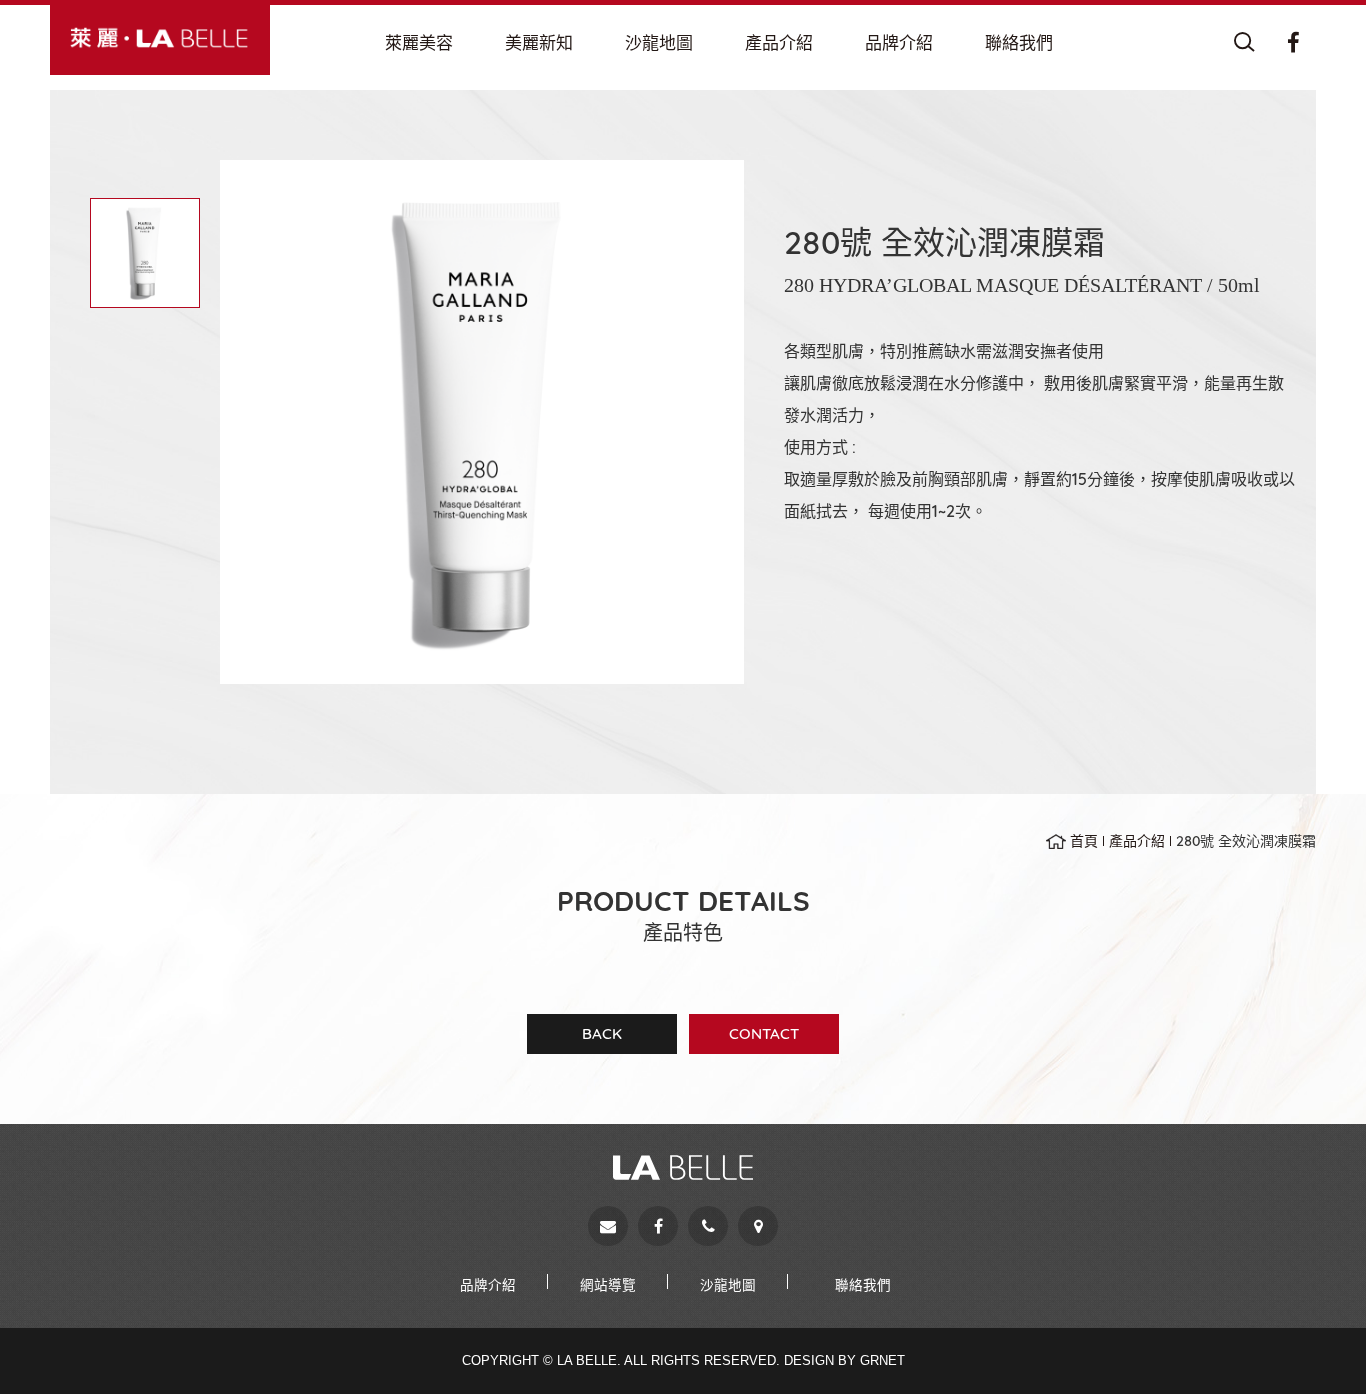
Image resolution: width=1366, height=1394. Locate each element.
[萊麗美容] (160, 38)
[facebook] (658, 1226)
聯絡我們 (863, 1284)
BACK (602, 1033)
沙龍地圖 (728, 1284)
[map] (758, 1226)
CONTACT (764, 1033)
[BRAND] (899, 43)
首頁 (1084, 841)
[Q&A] (539, 43)
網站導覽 (608, 1284)
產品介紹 (1137, 841)
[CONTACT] (1019, 43)
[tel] (708, 1226)
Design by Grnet (844, 1360)
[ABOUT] (419, 43)
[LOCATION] (659, 43)
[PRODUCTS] (779, 43)
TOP (1316, 1343)
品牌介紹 (488, 1284)
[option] (482, 422)
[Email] (608, 1226)
